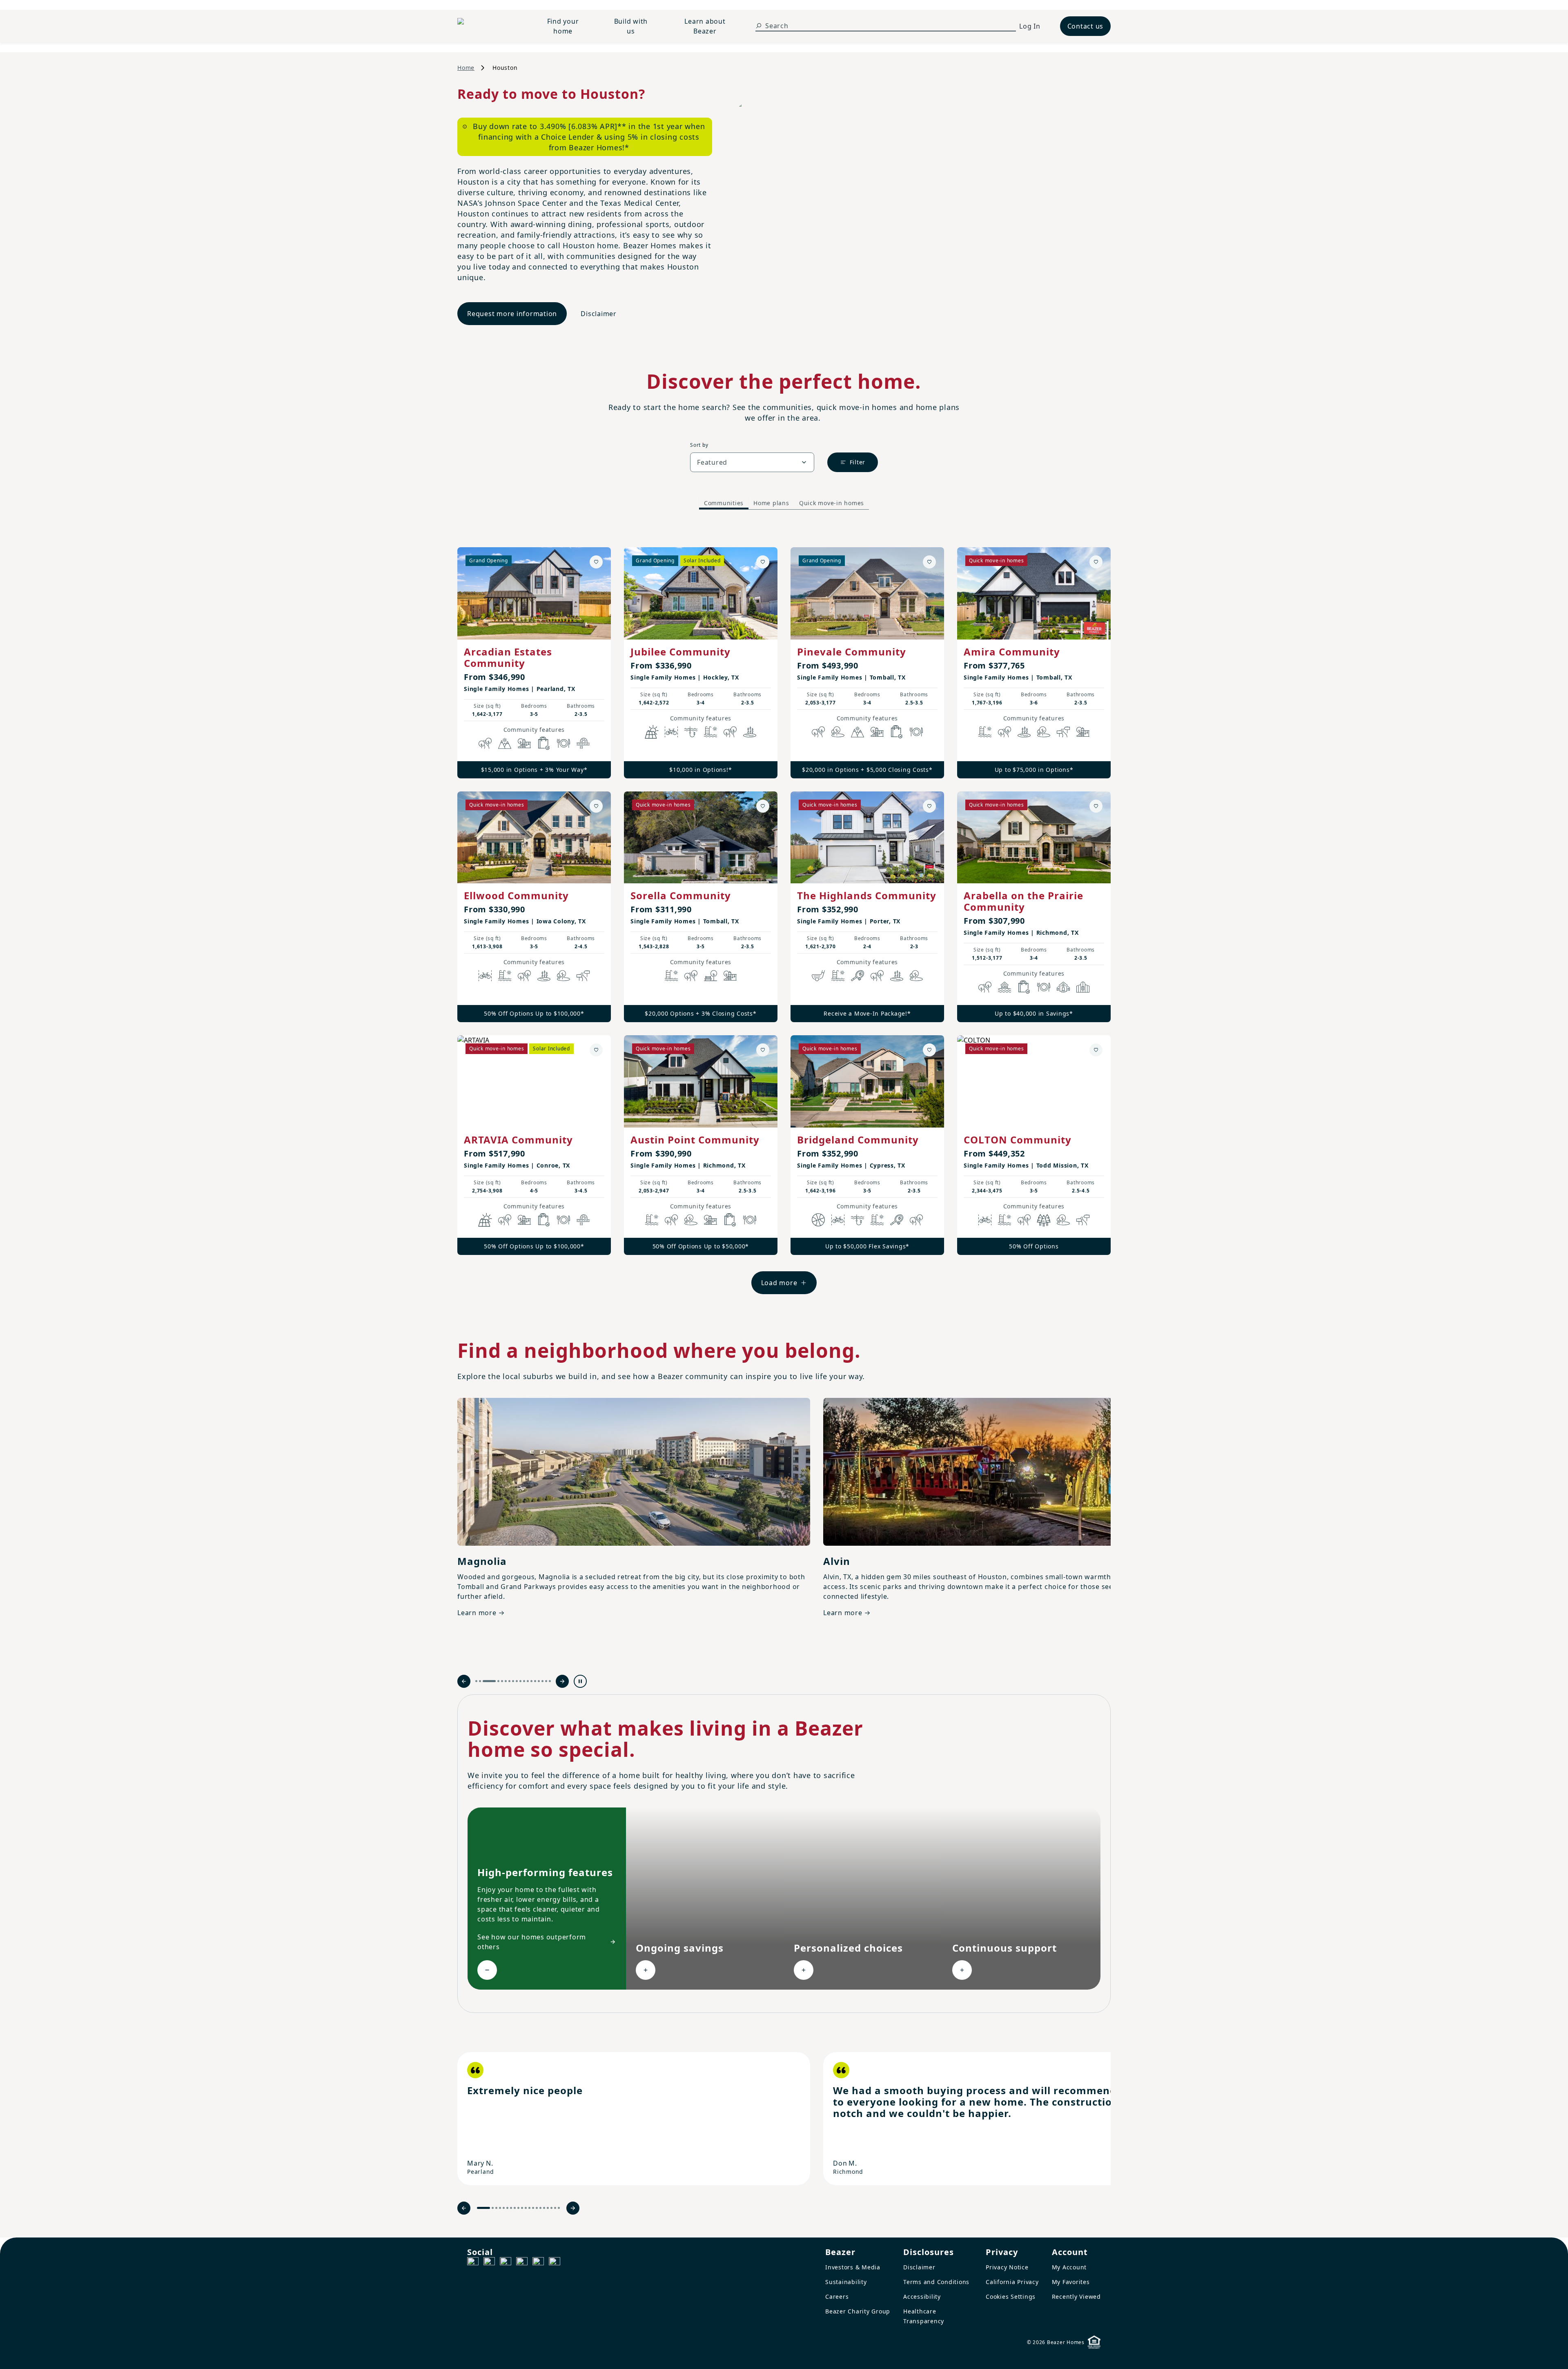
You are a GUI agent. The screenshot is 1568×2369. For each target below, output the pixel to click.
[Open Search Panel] (759, 26)
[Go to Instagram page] (489, 2263)
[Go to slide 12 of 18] (528, 1681)
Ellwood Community (516, 895)
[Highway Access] (583, 743)
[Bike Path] (671, 732)
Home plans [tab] (771, 503)
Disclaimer (599, 314)
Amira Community (1012, 652)
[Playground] (730, 976)
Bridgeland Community (858, 1140)
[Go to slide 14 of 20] (537, 2208)
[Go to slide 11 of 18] (524, 1681)
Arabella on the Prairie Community (1023, 901)
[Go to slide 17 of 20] (548, 2208)
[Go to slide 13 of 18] (531, 1681)
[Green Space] (838, 732)
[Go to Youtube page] (538, 2263)
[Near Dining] (563, 743)
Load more (779, 1283)
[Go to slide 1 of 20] (483, 2208)
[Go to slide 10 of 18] (520, 1681)
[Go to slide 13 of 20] (533, 2208)
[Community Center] (1083, 987)
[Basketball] (818, 1220)
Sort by (699, 445)
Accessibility (922, 2297)
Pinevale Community (852, 652)
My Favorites (1071, 2282)
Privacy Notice (1007, 2267)
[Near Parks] (524, 743)
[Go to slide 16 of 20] (544, 2208)
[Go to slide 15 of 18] (539, 1681)
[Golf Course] (818, 976)
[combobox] (752, 462)
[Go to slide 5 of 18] (502, 1681)
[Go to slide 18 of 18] (550, 1681)
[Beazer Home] (488, 26)
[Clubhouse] (1063, 987)
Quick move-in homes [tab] (832, 503)
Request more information (512, 314)
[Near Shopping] (544, 743)
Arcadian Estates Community (508, 657)
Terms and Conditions (936, 2282)
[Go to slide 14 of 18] (535, 1681)
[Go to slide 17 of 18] (546, 1681)
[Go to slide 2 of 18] (480, 1681)
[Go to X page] (522, 2263)
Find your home (563, 26)
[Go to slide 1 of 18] (476, 1681)
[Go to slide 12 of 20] (529, 2208)
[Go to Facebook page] (473, 2263)
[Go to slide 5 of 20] (504, 2208)
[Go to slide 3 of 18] (484, 1681)
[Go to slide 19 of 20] (555, 2208)
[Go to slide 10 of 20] (522, 2208)
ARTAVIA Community (518, 1140)
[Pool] (710, 732)
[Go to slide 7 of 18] (509, 1681)
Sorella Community (681, 895)
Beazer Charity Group (858, 2311)
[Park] (710, 976)
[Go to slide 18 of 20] (551, 2208)
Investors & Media (853, 2267)
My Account (1069, 2267)
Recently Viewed (1076, 2297)
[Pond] (750, 732)
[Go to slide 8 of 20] (515, 2208)
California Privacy (1012, 2282)
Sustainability (846, 2282)
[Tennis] (857, 976)
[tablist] (784, 503)
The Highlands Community (867, 895)
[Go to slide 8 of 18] (513, 1681)
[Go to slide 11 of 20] (526, 2208)
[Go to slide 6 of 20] (507, 2208)
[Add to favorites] (596, 562)
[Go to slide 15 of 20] (540, 2208)
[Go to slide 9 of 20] (518, 2208)
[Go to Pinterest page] (555, 2263)
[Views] (505, 743)
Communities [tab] (724, 503)
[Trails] (485, 743)
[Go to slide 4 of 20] (500, 2208)
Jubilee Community (680, 652)
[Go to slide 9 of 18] (517, 1681)
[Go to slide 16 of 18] (542, 1681)
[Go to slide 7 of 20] (511, 2208)
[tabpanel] (784, 913)
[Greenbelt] (1063, 732)
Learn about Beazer (705, 26)
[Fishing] (691, 732)
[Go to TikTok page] (506, 2263)
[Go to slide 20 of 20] (559, 2208)
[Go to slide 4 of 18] (493, 1681)
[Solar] (652, 732)
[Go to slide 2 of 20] (493, 2208)
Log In (1030, 26)
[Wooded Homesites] (1044, 1220)
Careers (837, 2297)
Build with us (631, 26)
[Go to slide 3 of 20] (496, 2208)
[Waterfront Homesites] (1004, 987)
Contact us (1086, 26)
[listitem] (634, 2119)
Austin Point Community (695, 1140)
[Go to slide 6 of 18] (506, 1681)
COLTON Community (1018, 1140)
